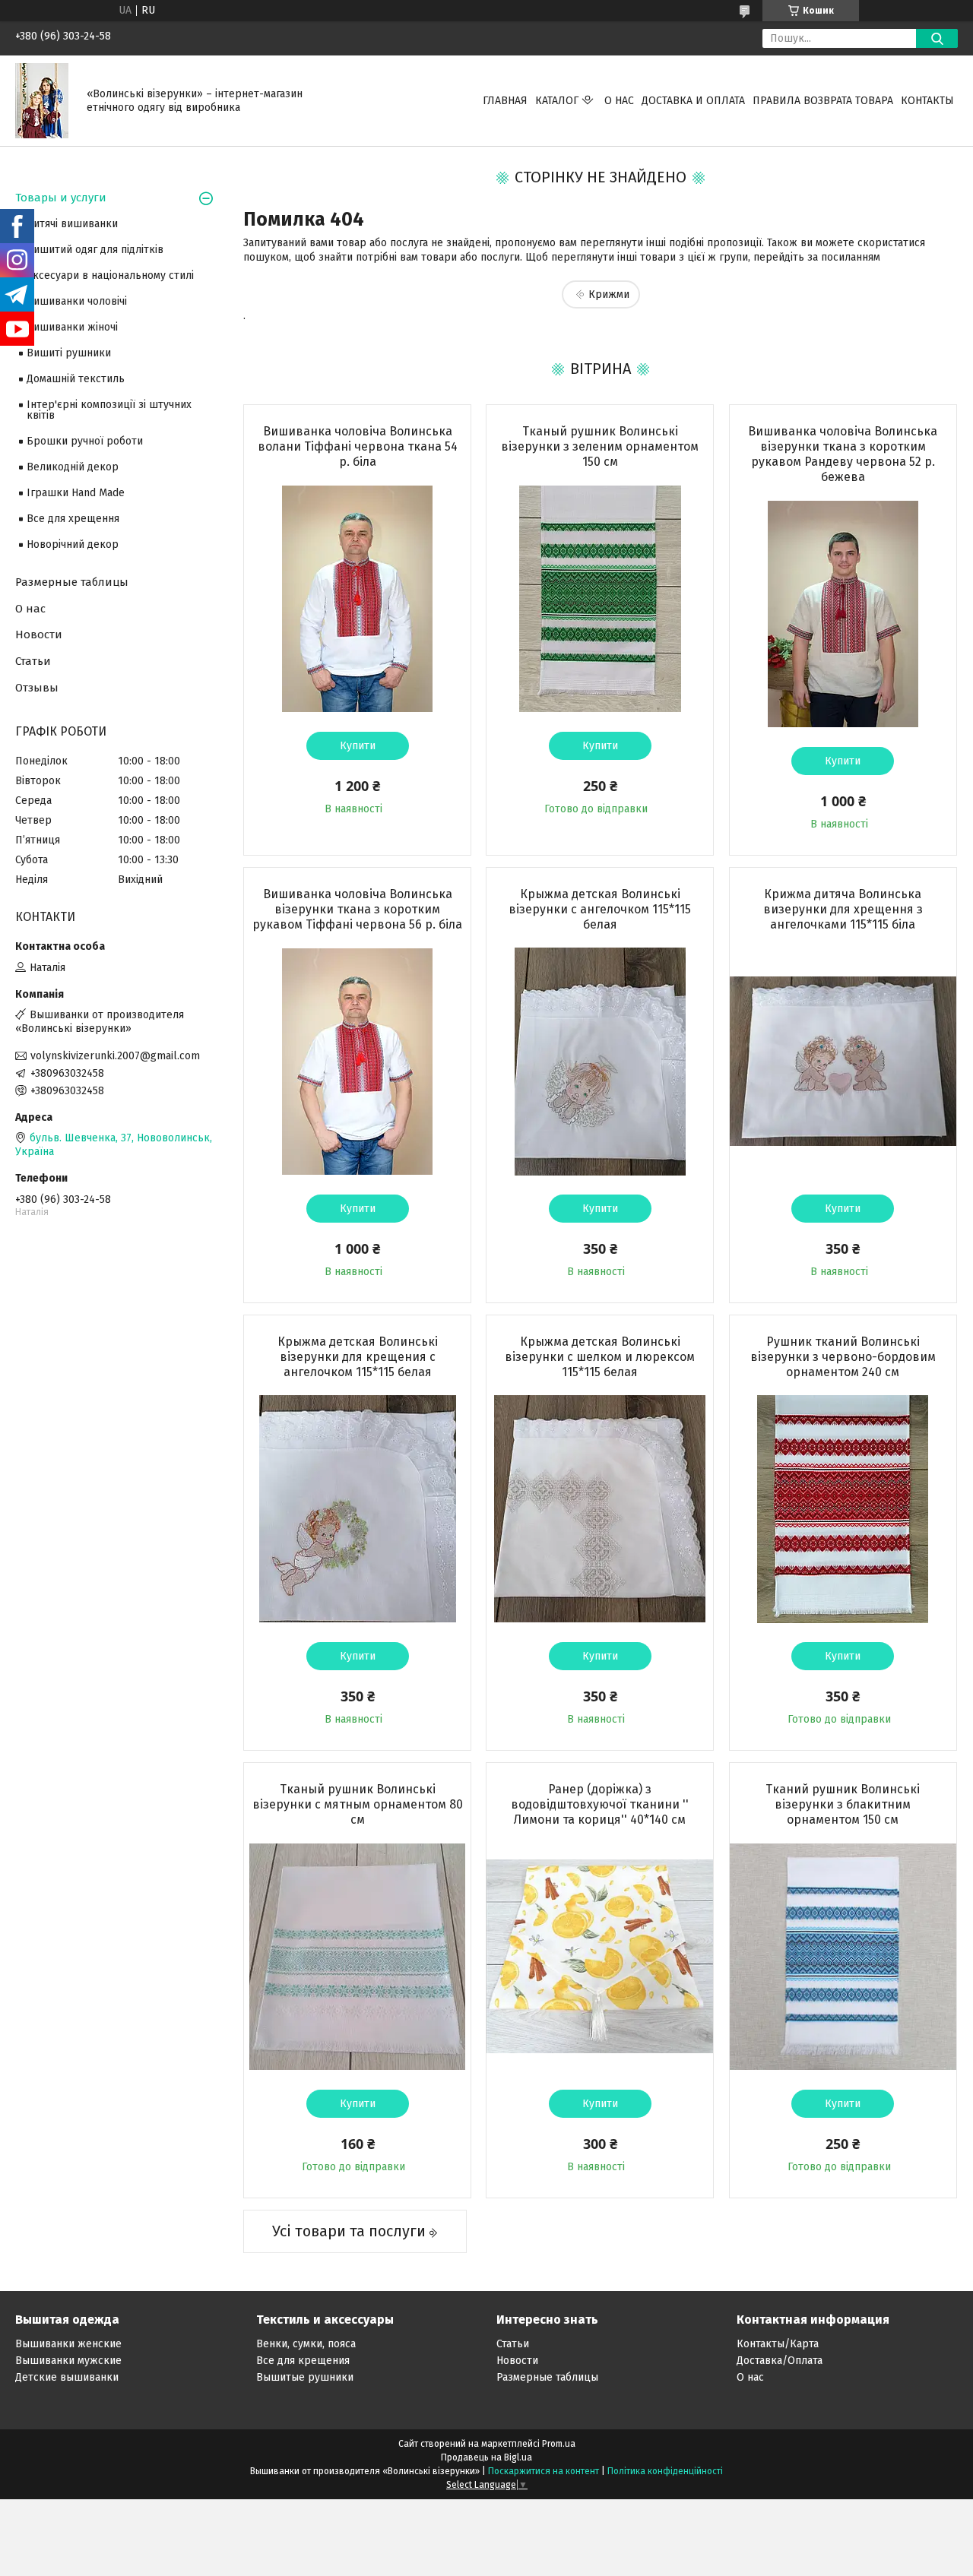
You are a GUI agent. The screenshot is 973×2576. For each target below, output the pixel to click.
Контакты (927, 101)
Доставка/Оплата (780, 2361)
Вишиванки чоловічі (77, 301)
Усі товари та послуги (349, 2231)
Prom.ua (559, 2444)
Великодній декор (73, 467)
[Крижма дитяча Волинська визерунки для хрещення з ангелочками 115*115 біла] (843, 1062)
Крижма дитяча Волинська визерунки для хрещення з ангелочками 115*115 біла (843, 909)
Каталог (557, 101)
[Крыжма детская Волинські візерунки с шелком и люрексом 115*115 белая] (600, 1509)
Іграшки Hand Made (76, 493)
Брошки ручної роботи (85, 441)
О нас (619, 101)
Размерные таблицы (72, 582)
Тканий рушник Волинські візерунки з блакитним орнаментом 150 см (843, 1804)
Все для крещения (303, 2361)
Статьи (33, 661)
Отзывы (37, 688)
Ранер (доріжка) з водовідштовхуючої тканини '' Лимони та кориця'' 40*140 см (600, 1804)
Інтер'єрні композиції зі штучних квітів (109, 410)
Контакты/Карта (778, 2344)
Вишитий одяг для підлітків (95, 250)
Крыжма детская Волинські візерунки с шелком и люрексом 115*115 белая (600, 1357)
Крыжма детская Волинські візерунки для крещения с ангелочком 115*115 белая (358, 1357)
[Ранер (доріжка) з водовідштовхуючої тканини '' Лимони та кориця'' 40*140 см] (600, 1957)
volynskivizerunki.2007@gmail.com (115, 1056)
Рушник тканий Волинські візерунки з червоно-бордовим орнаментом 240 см (843, 1357)
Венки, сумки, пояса (306, 2344)
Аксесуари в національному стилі (110, 275)
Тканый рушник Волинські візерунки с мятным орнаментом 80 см (358, 1804)
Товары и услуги (61, 198)
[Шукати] (937, 38)
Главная (505, 101)
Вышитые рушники (305, 2377)
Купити (358, 746)
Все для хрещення (73, 519)
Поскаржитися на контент (544, 2471)
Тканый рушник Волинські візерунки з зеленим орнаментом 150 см (600, 446)
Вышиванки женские (68, 2344)
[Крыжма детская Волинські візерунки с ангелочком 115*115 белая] (600, 1062)
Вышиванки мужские (68, 2361)
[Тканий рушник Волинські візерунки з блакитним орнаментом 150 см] (843, 1957)
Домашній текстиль (76, 379)
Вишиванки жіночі (72, 327)
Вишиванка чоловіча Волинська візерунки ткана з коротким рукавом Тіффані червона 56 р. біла (357, 909)
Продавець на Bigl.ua (486, 2457)
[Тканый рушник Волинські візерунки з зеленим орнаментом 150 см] (600, 599)
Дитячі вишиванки (72, 224)
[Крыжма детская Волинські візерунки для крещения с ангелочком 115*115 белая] (357, 1509)
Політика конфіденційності (665, 2471)
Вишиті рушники (69, 353)
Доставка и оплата (693, 101)
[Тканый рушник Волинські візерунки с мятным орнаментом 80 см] (357, 1957)
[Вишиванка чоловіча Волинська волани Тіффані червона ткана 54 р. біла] (357, 599)
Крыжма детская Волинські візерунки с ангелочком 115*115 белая (600, 909)
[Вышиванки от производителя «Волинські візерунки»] (42, 100)
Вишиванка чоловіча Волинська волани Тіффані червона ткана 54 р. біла (358, 446)
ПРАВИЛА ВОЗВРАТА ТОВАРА (823, 101)
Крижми (609, 294)
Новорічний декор (73, 544)
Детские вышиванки (67, 2377)
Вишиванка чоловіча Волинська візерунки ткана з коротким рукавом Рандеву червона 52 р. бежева (843, 454)
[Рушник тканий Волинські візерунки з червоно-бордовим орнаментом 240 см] (843, 1509)
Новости (39, 635)
